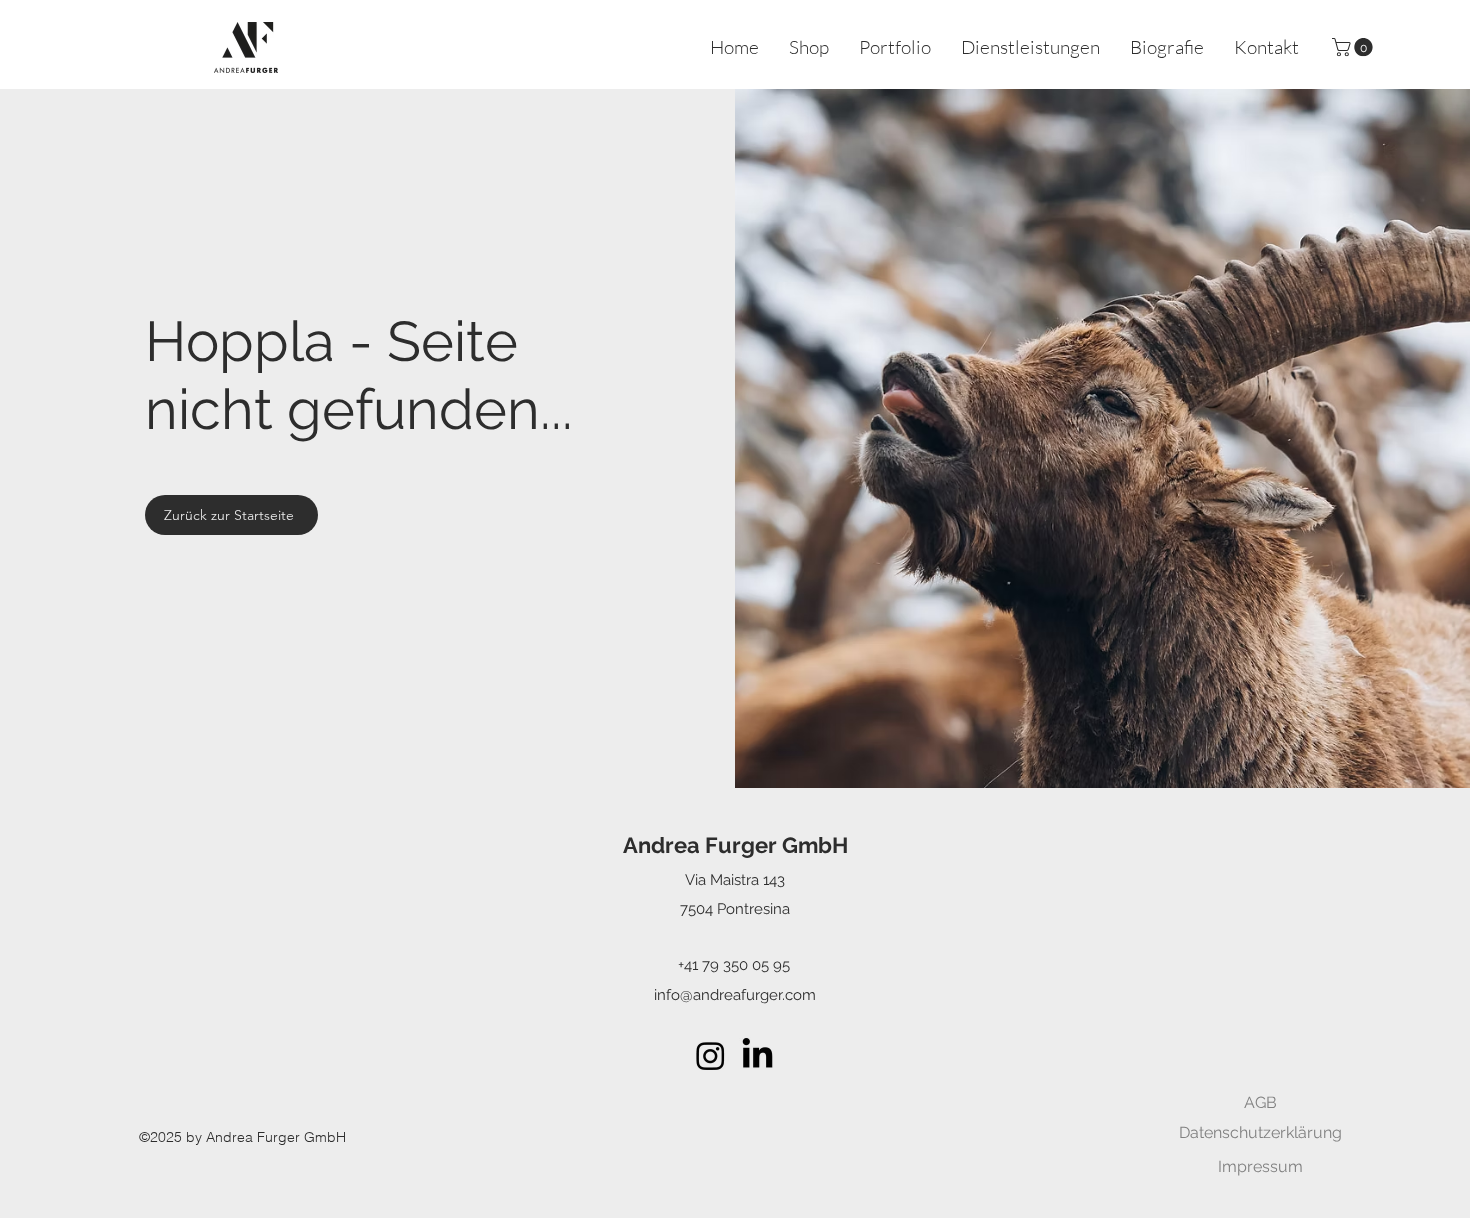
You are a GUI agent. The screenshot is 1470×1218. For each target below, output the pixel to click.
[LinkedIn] (757, 1055)
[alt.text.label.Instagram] (710, 1055)
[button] (1354, 47)
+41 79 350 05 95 (734, 965)
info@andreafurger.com (735, 995)
